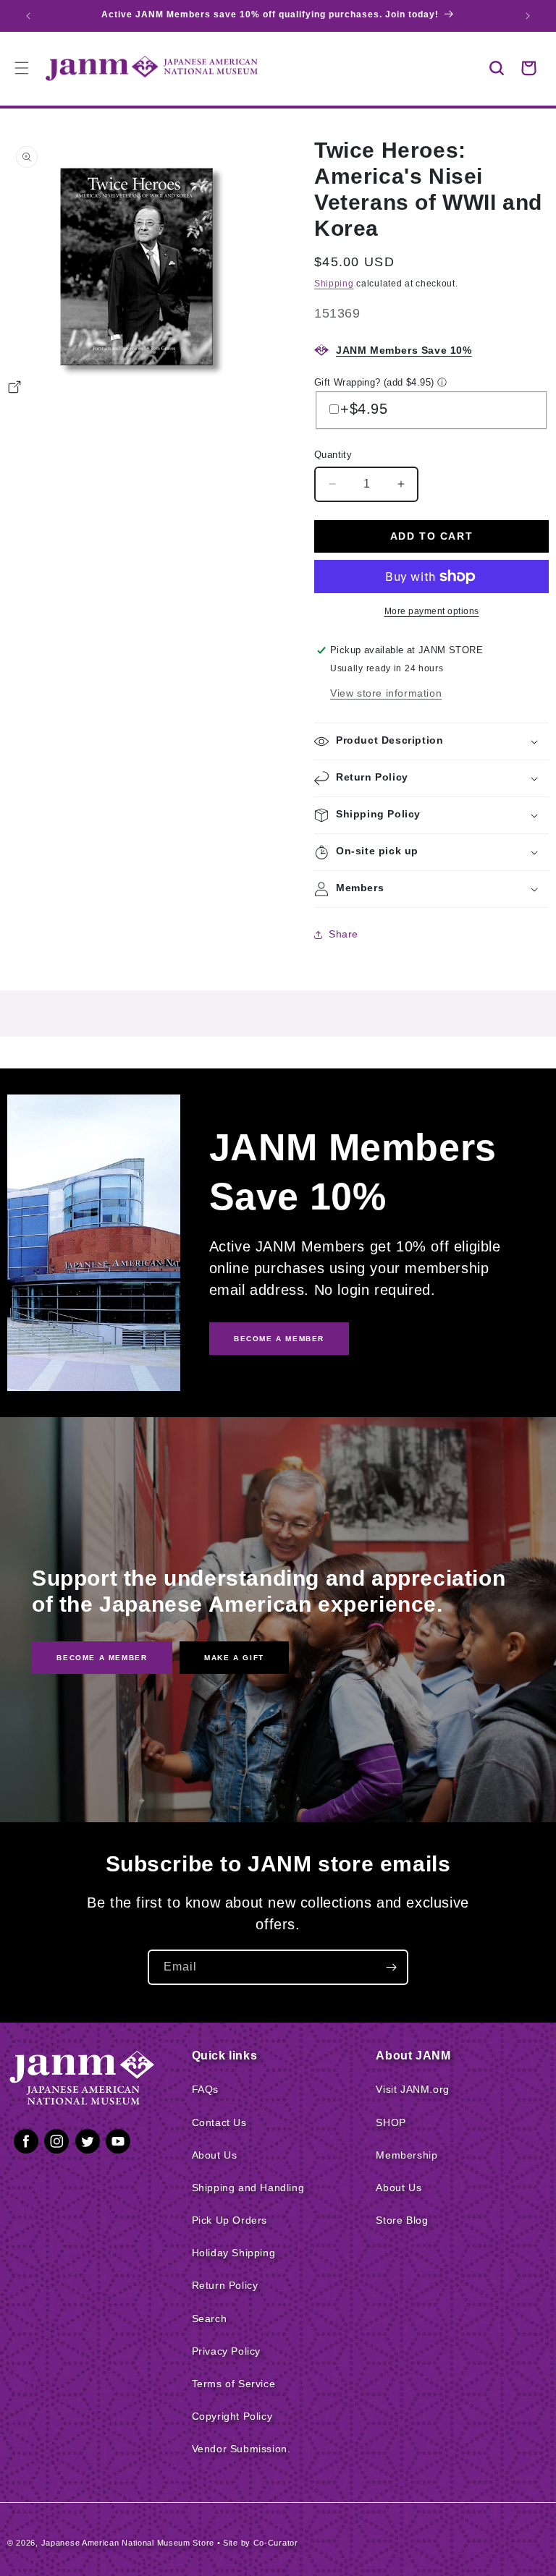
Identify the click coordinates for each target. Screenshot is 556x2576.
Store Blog (402, 2220)
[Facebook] (26, 2144)
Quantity (333, 455)
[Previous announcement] (28, 16)
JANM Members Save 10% (404, 350)
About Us (215, 2155)
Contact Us (219, 2122)
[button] (497, 68)
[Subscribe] (391, 1967)
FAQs (205, 2089)
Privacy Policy (226, 2351)
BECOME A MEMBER (279, 1339)
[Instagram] (56, 2144)
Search (210, 2318)
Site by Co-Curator (261, 2543)
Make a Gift (234, 1658)
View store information (386, 693)
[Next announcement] (528, 16)
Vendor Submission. (241, 2449)
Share (344, 934)
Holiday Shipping (234, 2253)
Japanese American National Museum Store (128, 2543)
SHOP (391, 2122)
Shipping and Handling (248, 2188)
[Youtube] (118, 2144)
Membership (407, 2155)
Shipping (334, 284)
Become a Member (102, 1658)
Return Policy (225, 2285)
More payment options (432, 611)
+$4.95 (364, 409)
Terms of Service (234, 2384)
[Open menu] (22, 68)
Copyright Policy (232, 2416)
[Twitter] (88, 2144)
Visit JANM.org (412, 2089)
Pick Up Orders (229, 2220)
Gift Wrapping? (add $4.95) (374, 382)
